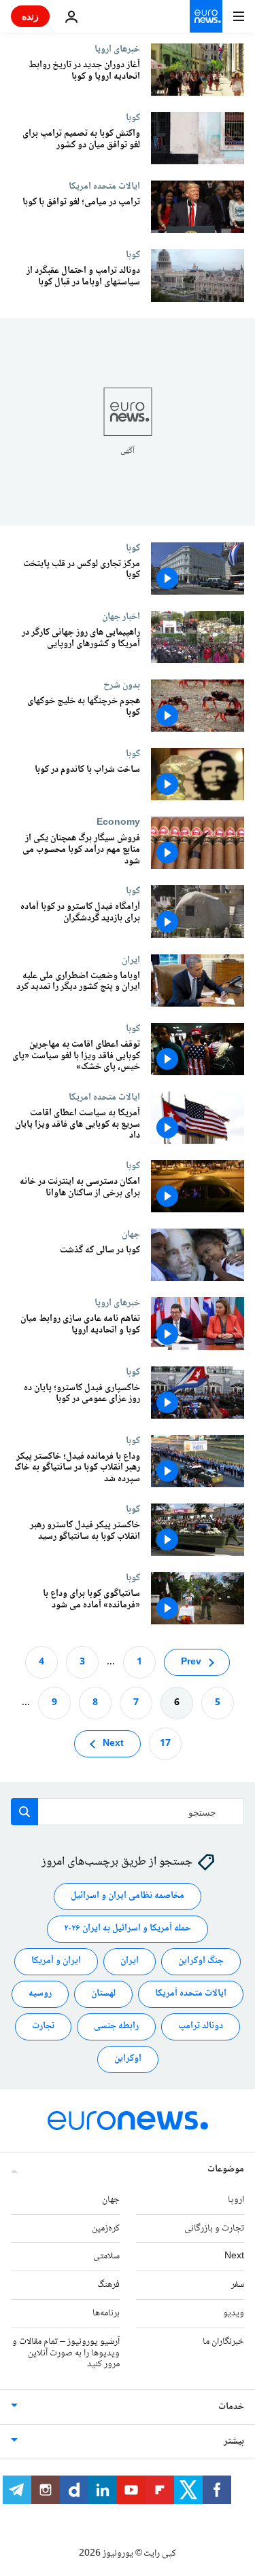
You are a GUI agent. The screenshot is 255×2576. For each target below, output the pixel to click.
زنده (30, 16)
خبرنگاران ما (223, 2342)
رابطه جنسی (116, 2027)
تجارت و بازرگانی (214, 2228)
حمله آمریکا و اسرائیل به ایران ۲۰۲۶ (128, 1929)
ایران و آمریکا (56, 1962)
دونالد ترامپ (201, 2027)
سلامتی (106, 2257)
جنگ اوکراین (201, 1962)
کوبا (133, 117)
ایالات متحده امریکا (104, 186)
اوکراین (128, 2059)
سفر (238, 2285)
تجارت (43, 2027)
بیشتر (234, 2442)
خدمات (231, 2407)
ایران (131, 960)
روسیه (40, 1994)
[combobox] (128, 1812)
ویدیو (234, 2313)
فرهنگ (108, 2285)
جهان (131, 1234)
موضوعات (226, 2169)
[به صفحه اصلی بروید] (206, 16)
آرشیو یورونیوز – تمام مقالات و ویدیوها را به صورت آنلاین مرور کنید (66, 2353)
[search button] (24, 1812)
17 (165, 1744)
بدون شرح (122, 685)
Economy (118, 822)
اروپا (236, 2200)
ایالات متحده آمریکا (191, 1994)
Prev (191, 1662)
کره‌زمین (106, 2228)
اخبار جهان (121, 616)
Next (113, 1744)
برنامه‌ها (106, 2313)
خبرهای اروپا (117, 49)
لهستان (103, 1994)
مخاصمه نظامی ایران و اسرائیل (128, 1897)
